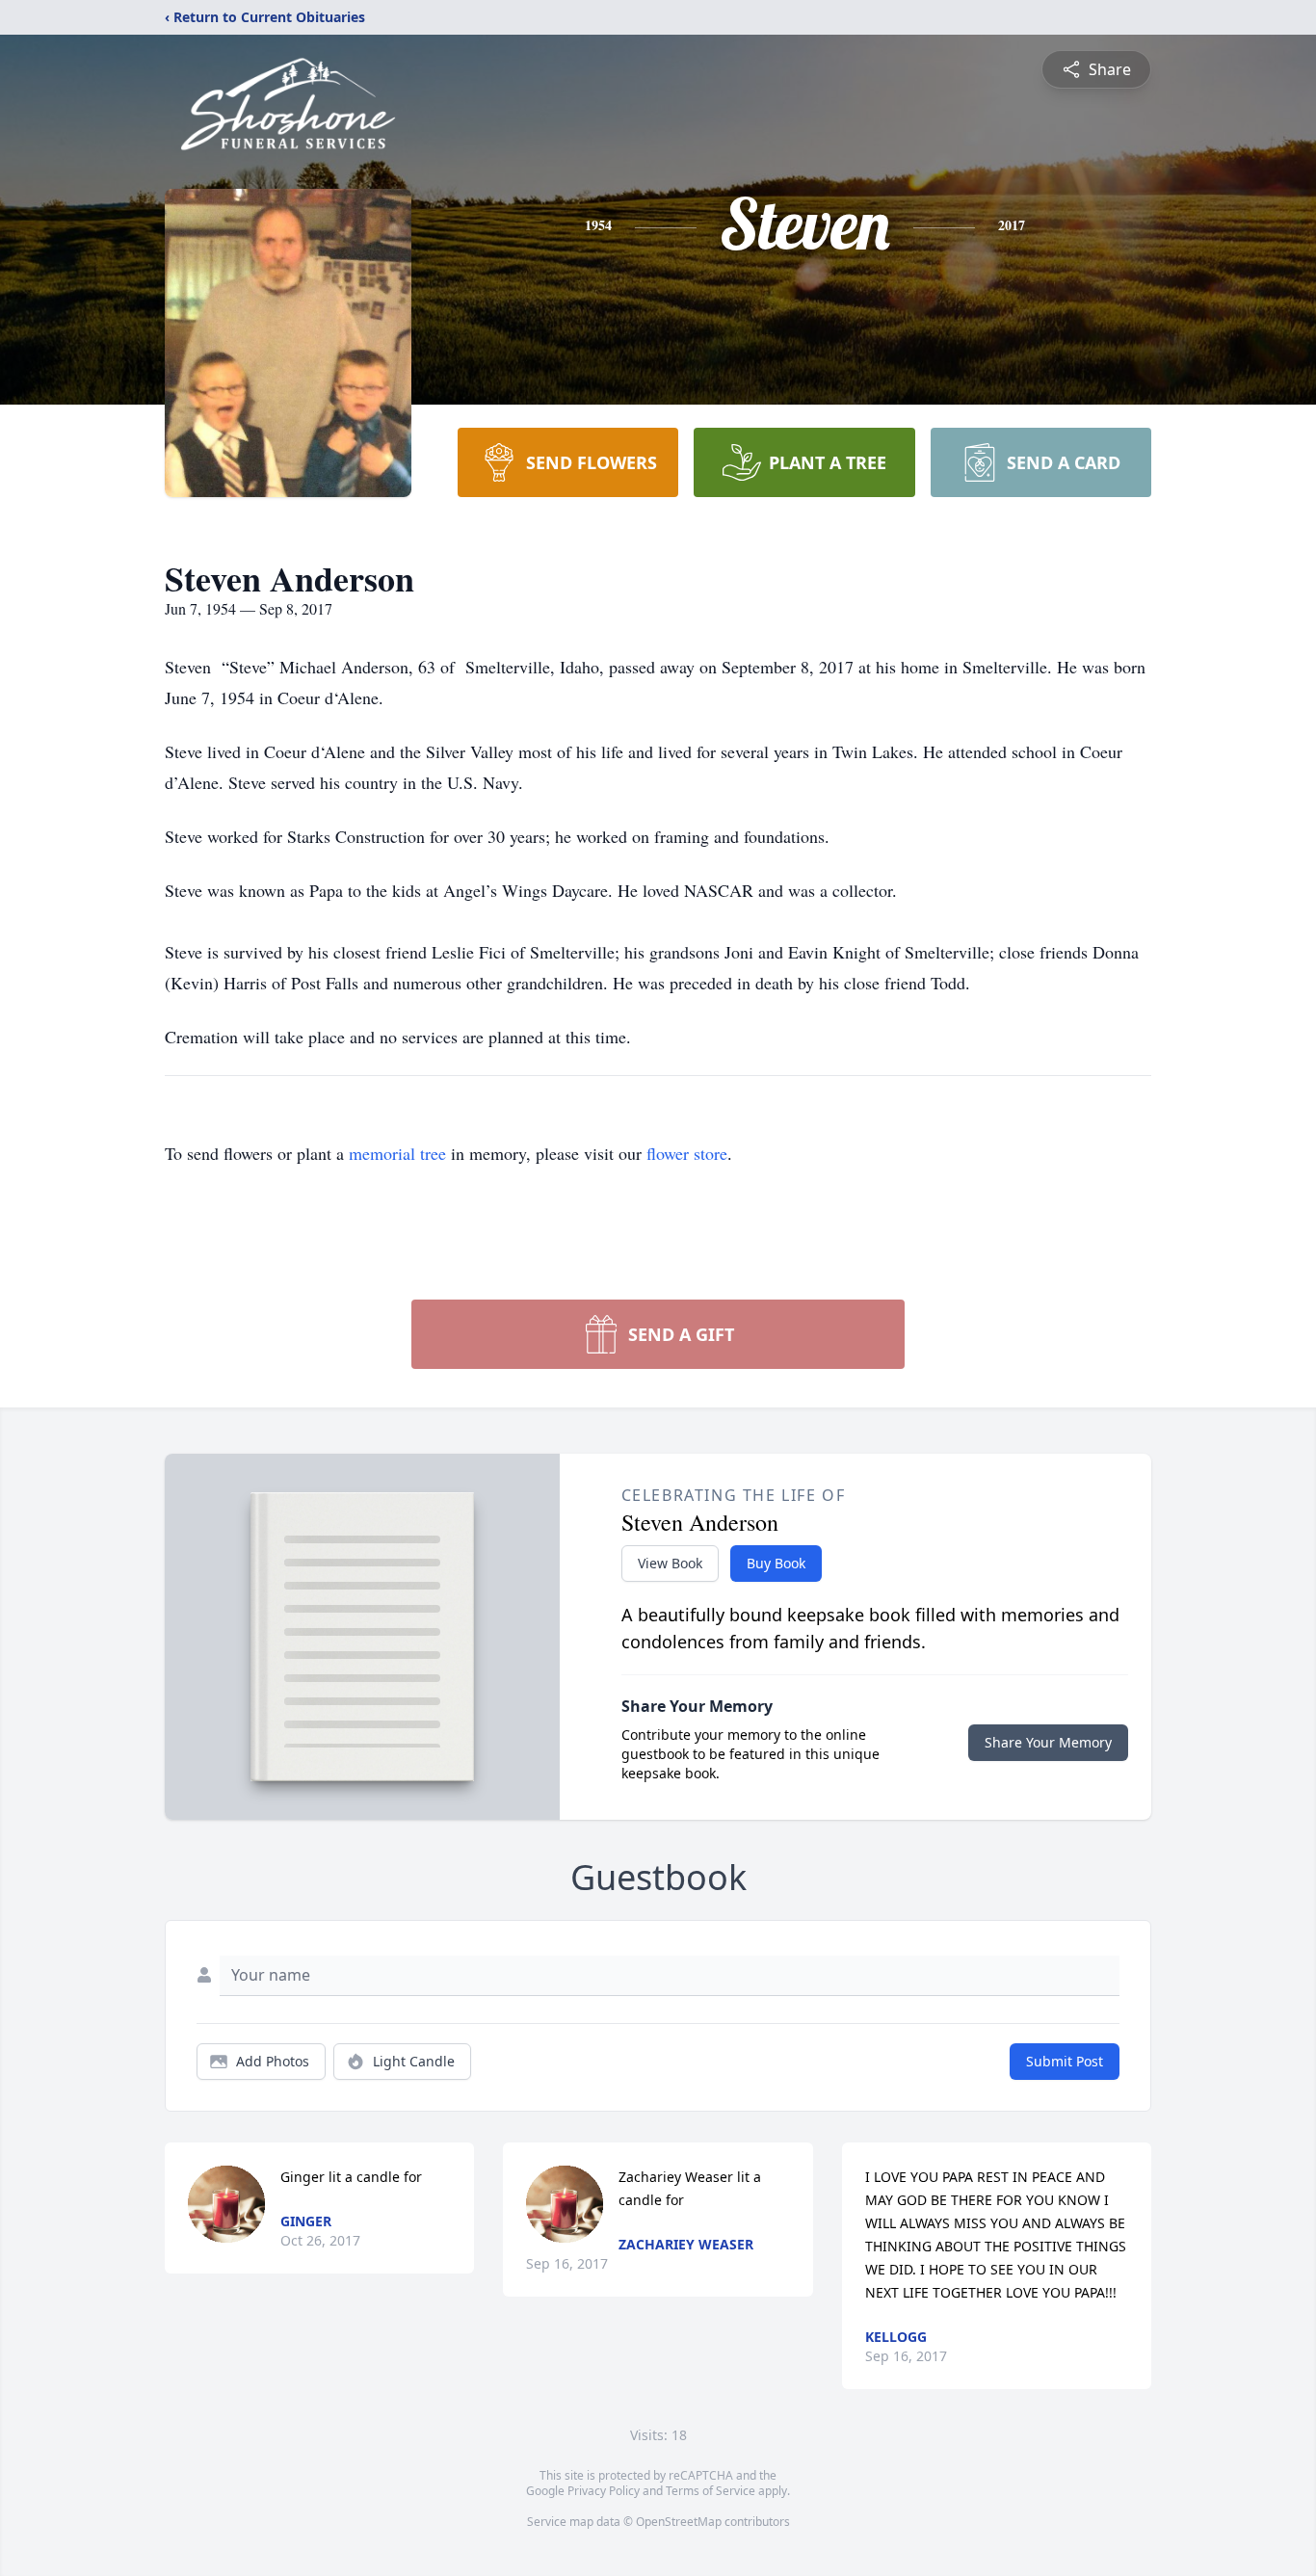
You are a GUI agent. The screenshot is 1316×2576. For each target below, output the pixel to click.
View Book (670, 1563)
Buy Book (776, 1563)
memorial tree (397, 1153)
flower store (687, 1153)
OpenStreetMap (679, 2522)
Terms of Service (711, 2491)
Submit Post (1065, 2061)
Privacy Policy (604, 2491)
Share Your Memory (1048, 1742)
